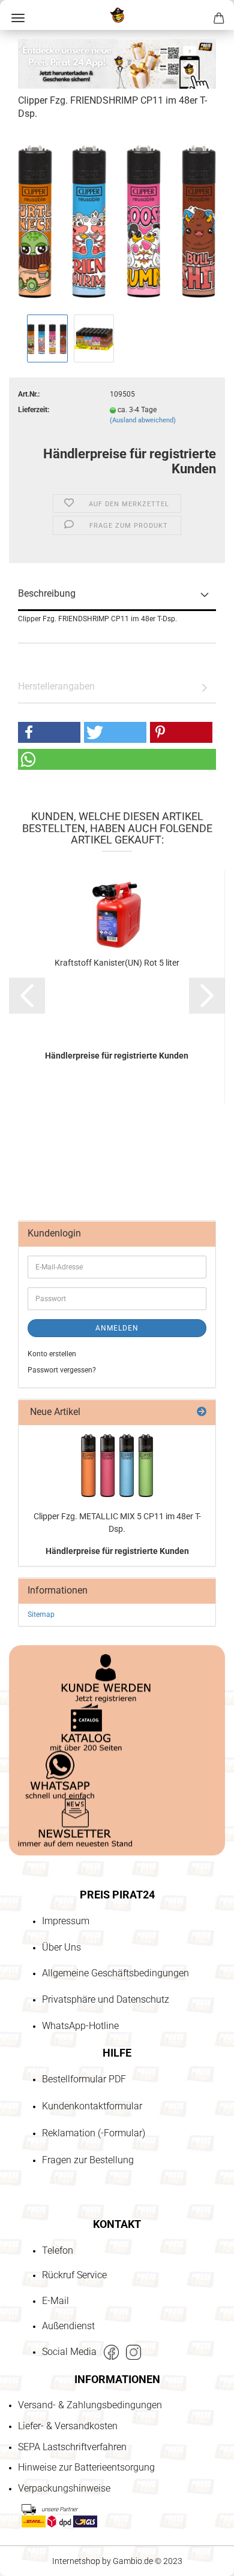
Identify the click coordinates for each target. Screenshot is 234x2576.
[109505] (117, 221)
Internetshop (76, 2561)
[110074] (117, 1466)
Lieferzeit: (34, 410)
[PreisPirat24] (117, 15)
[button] (49, 732)
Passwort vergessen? (62, 1370)
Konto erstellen (52, 1354)
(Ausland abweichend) (143, 420)
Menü (18, 18)
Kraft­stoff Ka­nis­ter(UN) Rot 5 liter (117, 963)
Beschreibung (47, 593)
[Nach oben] (33, 2498)
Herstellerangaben (56, 686)
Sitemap (41, 1614)
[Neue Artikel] (202, 1412)
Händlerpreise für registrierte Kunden (117, 1551)
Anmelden (117, 1328)
